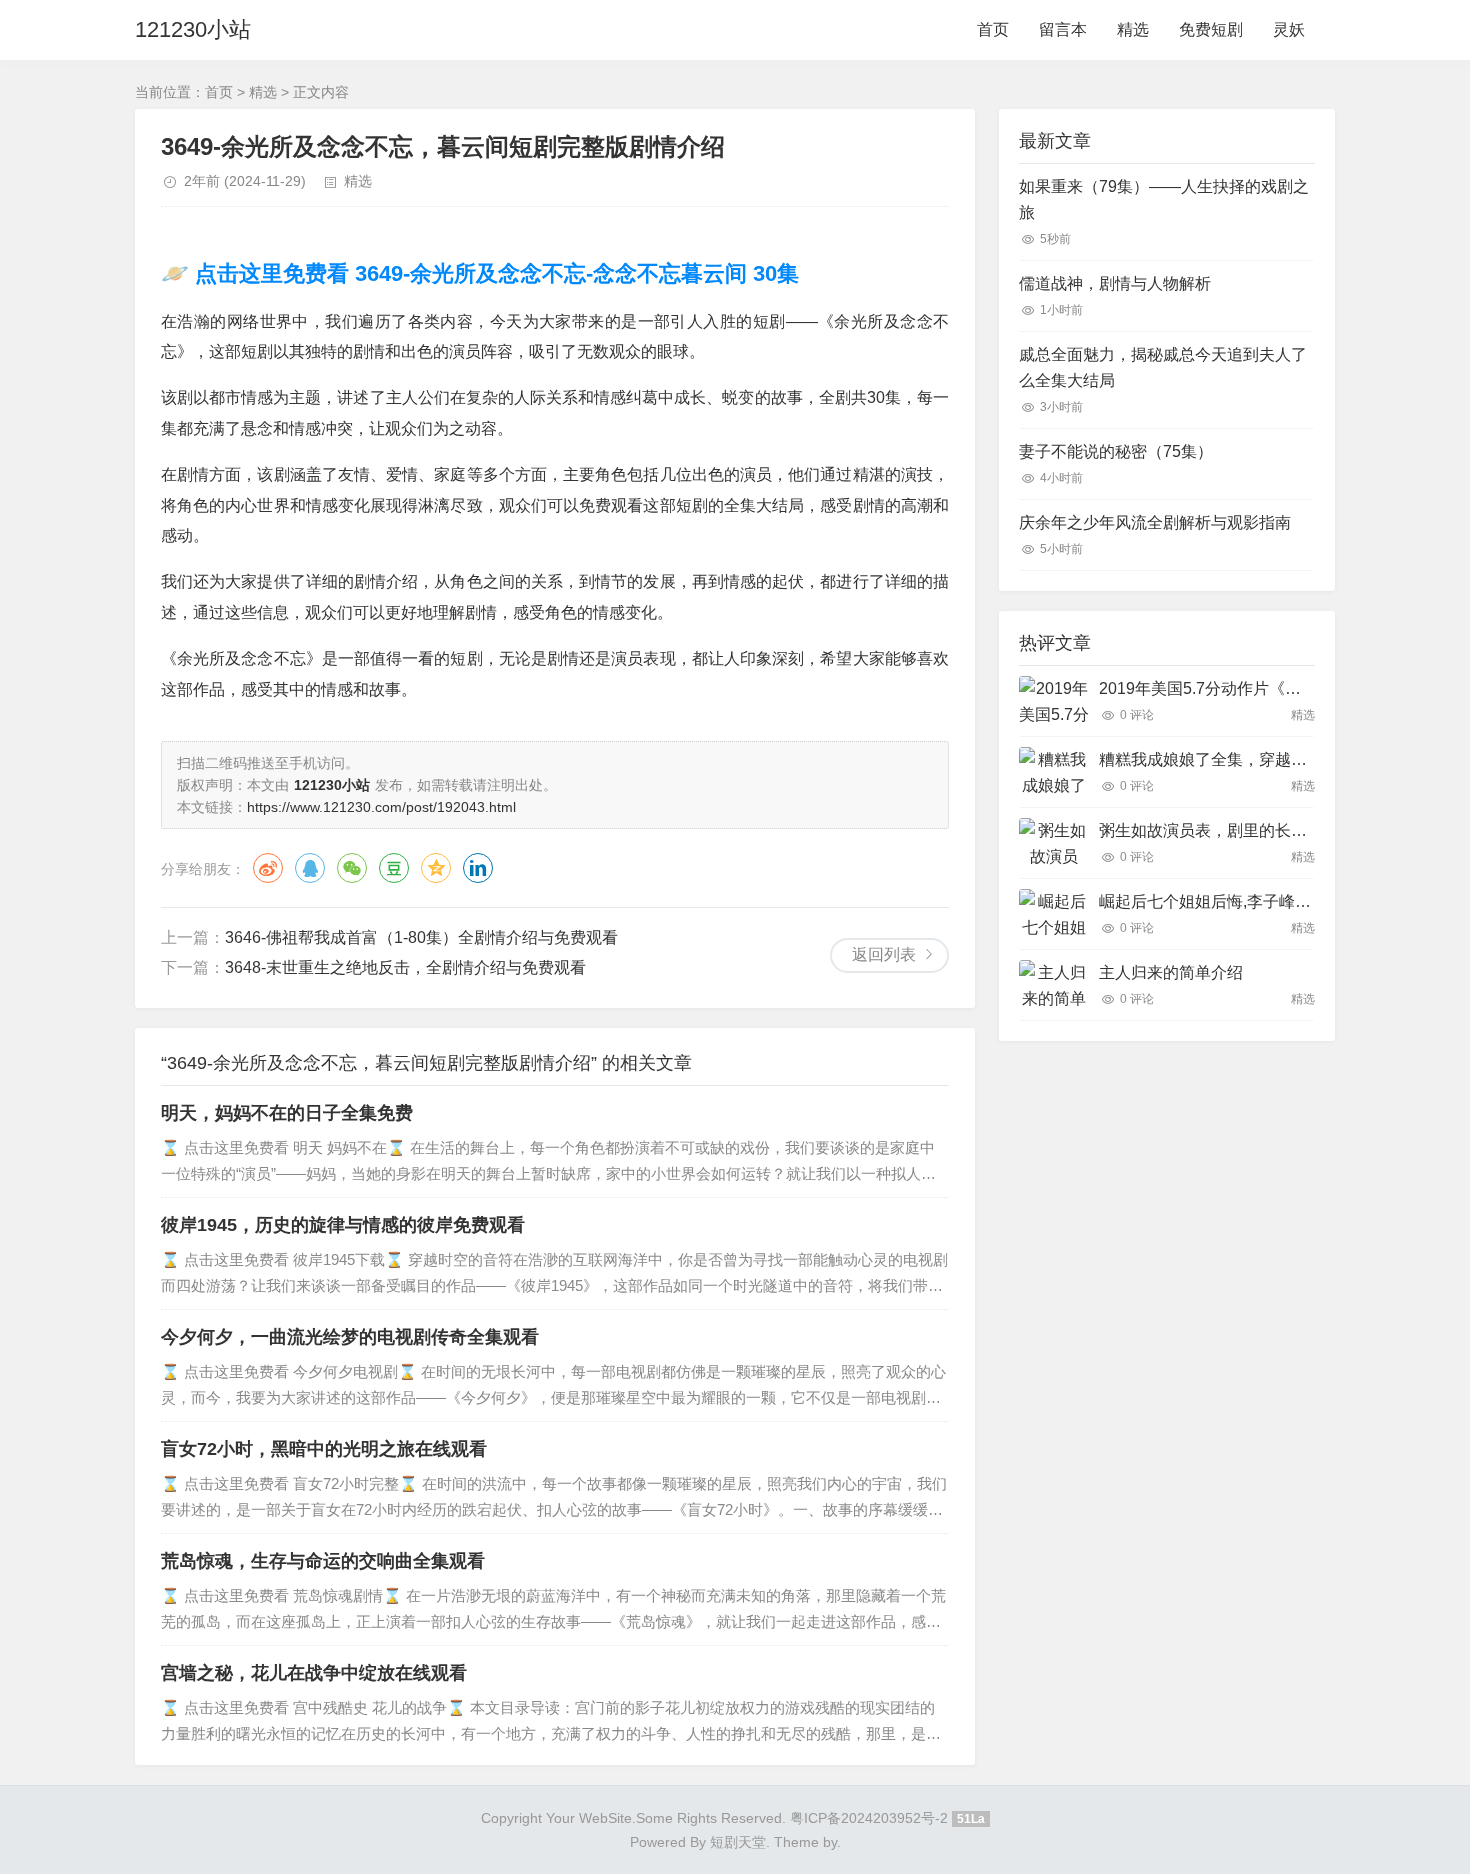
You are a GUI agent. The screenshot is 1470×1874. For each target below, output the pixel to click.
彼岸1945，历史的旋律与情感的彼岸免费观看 (343, 1225)
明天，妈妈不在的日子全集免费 (287, 1113)
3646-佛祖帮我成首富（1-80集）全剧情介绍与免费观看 (421, 937)
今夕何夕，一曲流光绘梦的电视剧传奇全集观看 (350, 1337)
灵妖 (1289, 29)
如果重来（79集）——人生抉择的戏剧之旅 (1164, 199)
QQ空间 (436, 868)
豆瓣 (394, 868)
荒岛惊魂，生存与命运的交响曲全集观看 (323, 1561)
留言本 (1063, 29)
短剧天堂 (738, 1842)
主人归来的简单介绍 (1171, 972)
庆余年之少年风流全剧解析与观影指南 (1155, 522)
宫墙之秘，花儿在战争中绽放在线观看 (314, 1673)
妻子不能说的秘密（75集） (1116, 451)
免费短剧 (1211, 29)
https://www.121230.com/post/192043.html (381, 807)
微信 (352, 868)
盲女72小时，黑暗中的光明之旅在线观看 (324, 1449)
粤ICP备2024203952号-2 (869, 1818)
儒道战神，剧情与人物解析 (1115, 283)
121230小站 (193, 29)
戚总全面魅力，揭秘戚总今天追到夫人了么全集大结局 (1163, 367)
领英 (478, 868)
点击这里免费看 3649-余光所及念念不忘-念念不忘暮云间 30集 (494, 273)
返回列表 (884, 954)
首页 (993, 29)
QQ (310, 868)
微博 (268, 868)
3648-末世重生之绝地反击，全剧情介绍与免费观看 (405, 967)
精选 (1133, 29)
